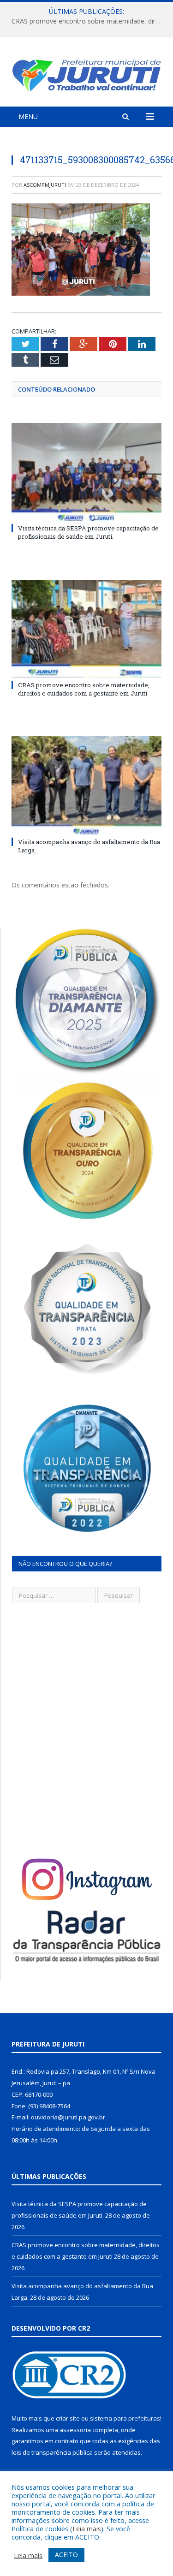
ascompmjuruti (45, 185)
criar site (68, 2418)
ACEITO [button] (66, 2555)
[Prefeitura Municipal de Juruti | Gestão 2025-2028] (86, 74)
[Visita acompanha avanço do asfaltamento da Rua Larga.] (86, 785)
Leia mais (87, 2528)
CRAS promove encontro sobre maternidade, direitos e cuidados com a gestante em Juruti (89, 21)
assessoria (75, 2430)
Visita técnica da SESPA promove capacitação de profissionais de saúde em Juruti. (88, 532)
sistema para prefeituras (125, 2418)
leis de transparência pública (52, 2452)
